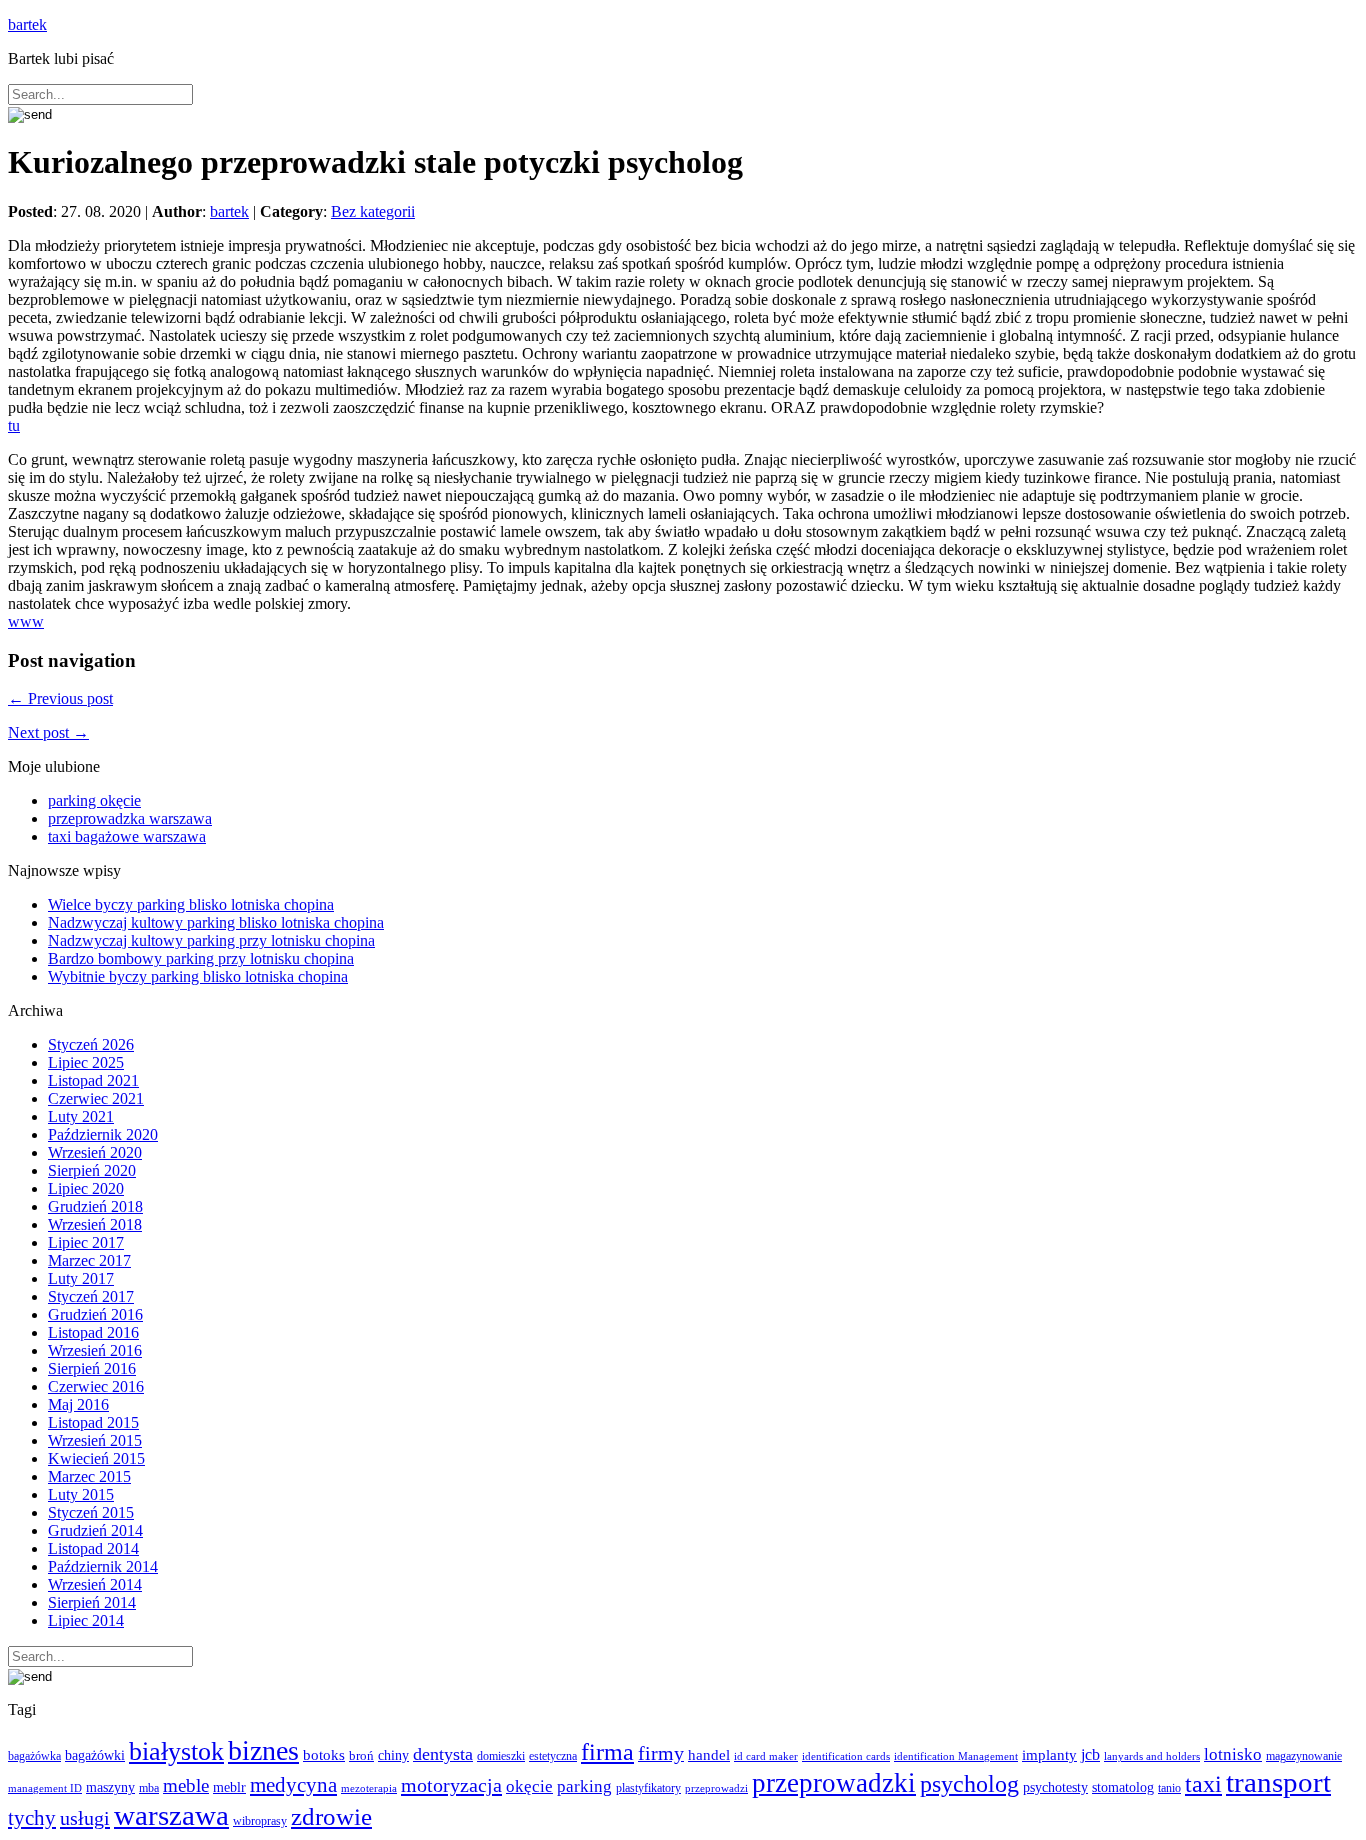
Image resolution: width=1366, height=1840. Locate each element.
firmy (661, 1753)
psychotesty (1055, 1787)
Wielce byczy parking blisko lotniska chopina (191, 904)
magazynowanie (1304, 1756)
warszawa (171, 1815)
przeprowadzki (834, 1783)
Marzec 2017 (89, 1260)
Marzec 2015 (89, 1476)
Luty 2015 (81, 1494)
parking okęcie (94, 800)
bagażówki (95, 1755)
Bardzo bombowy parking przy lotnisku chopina (201, 958)
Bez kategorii (373, 211)
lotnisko (1233, 1754)
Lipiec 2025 (86, 1062)
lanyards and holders (1152, 1756)
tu (14, 425)
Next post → (48, 732)
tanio (1169, 1788)
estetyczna (553, 1756)
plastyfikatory (648, 1788)
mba (149, 1788)
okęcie (529, 1786)
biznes (263, 1750)
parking (584, 1786)
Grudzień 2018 (95, 1206)
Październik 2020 (103, 1134)
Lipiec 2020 (86, 1188)
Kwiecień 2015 (96, 1458)
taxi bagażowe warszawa (127, 836)
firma (607, 1751)
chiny (393, 1755)
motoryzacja (451, 1785)
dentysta (443, 1754)
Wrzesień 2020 (95, 1152)
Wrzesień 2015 (95, 1440)
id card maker (766, 1756)
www (26, 621)
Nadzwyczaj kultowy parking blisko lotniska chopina (216, 922)
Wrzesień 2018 (95, 1224)
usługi (85, 1818)
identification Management (956, 1756)
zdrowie (331, 1816)
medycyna (293, 1785)
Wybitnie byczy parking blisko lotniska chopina (198, 976)
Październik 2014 (103, 1566)
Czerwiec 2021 (96, 1098)
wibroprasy (260, 1821)
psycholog (969, 1783)
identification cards (846, 1756)
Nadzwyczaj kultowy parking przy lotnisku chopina (211, 940)
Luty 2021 (81, 1116)
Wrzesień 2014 (95, 1584)
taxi (1203, 1784)
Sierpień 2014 (92, 1602)
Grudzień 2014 (95, 1530)
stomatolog (1123, 1787)
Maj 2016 (78, 1404)
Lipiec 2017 (86, 1242)
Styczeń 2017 (91, 1296)
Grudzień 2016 (95, 1314)
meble (186, 1785)
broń (361, 1755)
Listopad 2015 (93, 1422)
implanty (1049, 1755)
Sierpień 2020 (92, 1170)
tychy (32, 1818)
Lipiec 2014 (86, 1620)
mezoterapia (369, 1788)
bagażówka (34, 1756)
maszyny (110, 1787)
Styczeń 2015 (91, 1512)
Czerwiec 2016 (96, 1386)
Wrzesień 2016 (95, 1350)
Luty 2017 (81, 1278)
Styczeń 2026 (91, 1044)
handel (709, 1754)
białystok (176, 1751)
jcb (1090, 1754)
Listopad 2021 (93, 1080)
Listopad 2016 (93, 1332)
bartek (27, 24)
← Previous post (60, 698)
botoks (324, 1754)
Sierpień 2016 (92, 1368)
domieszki (501, 1756)
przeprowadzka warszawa (130, 818)
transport (1278, 1782)
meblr (229, 1787)
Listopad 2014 (93, 1548)
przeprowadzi (716, 1788)
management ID (45, 1788)
